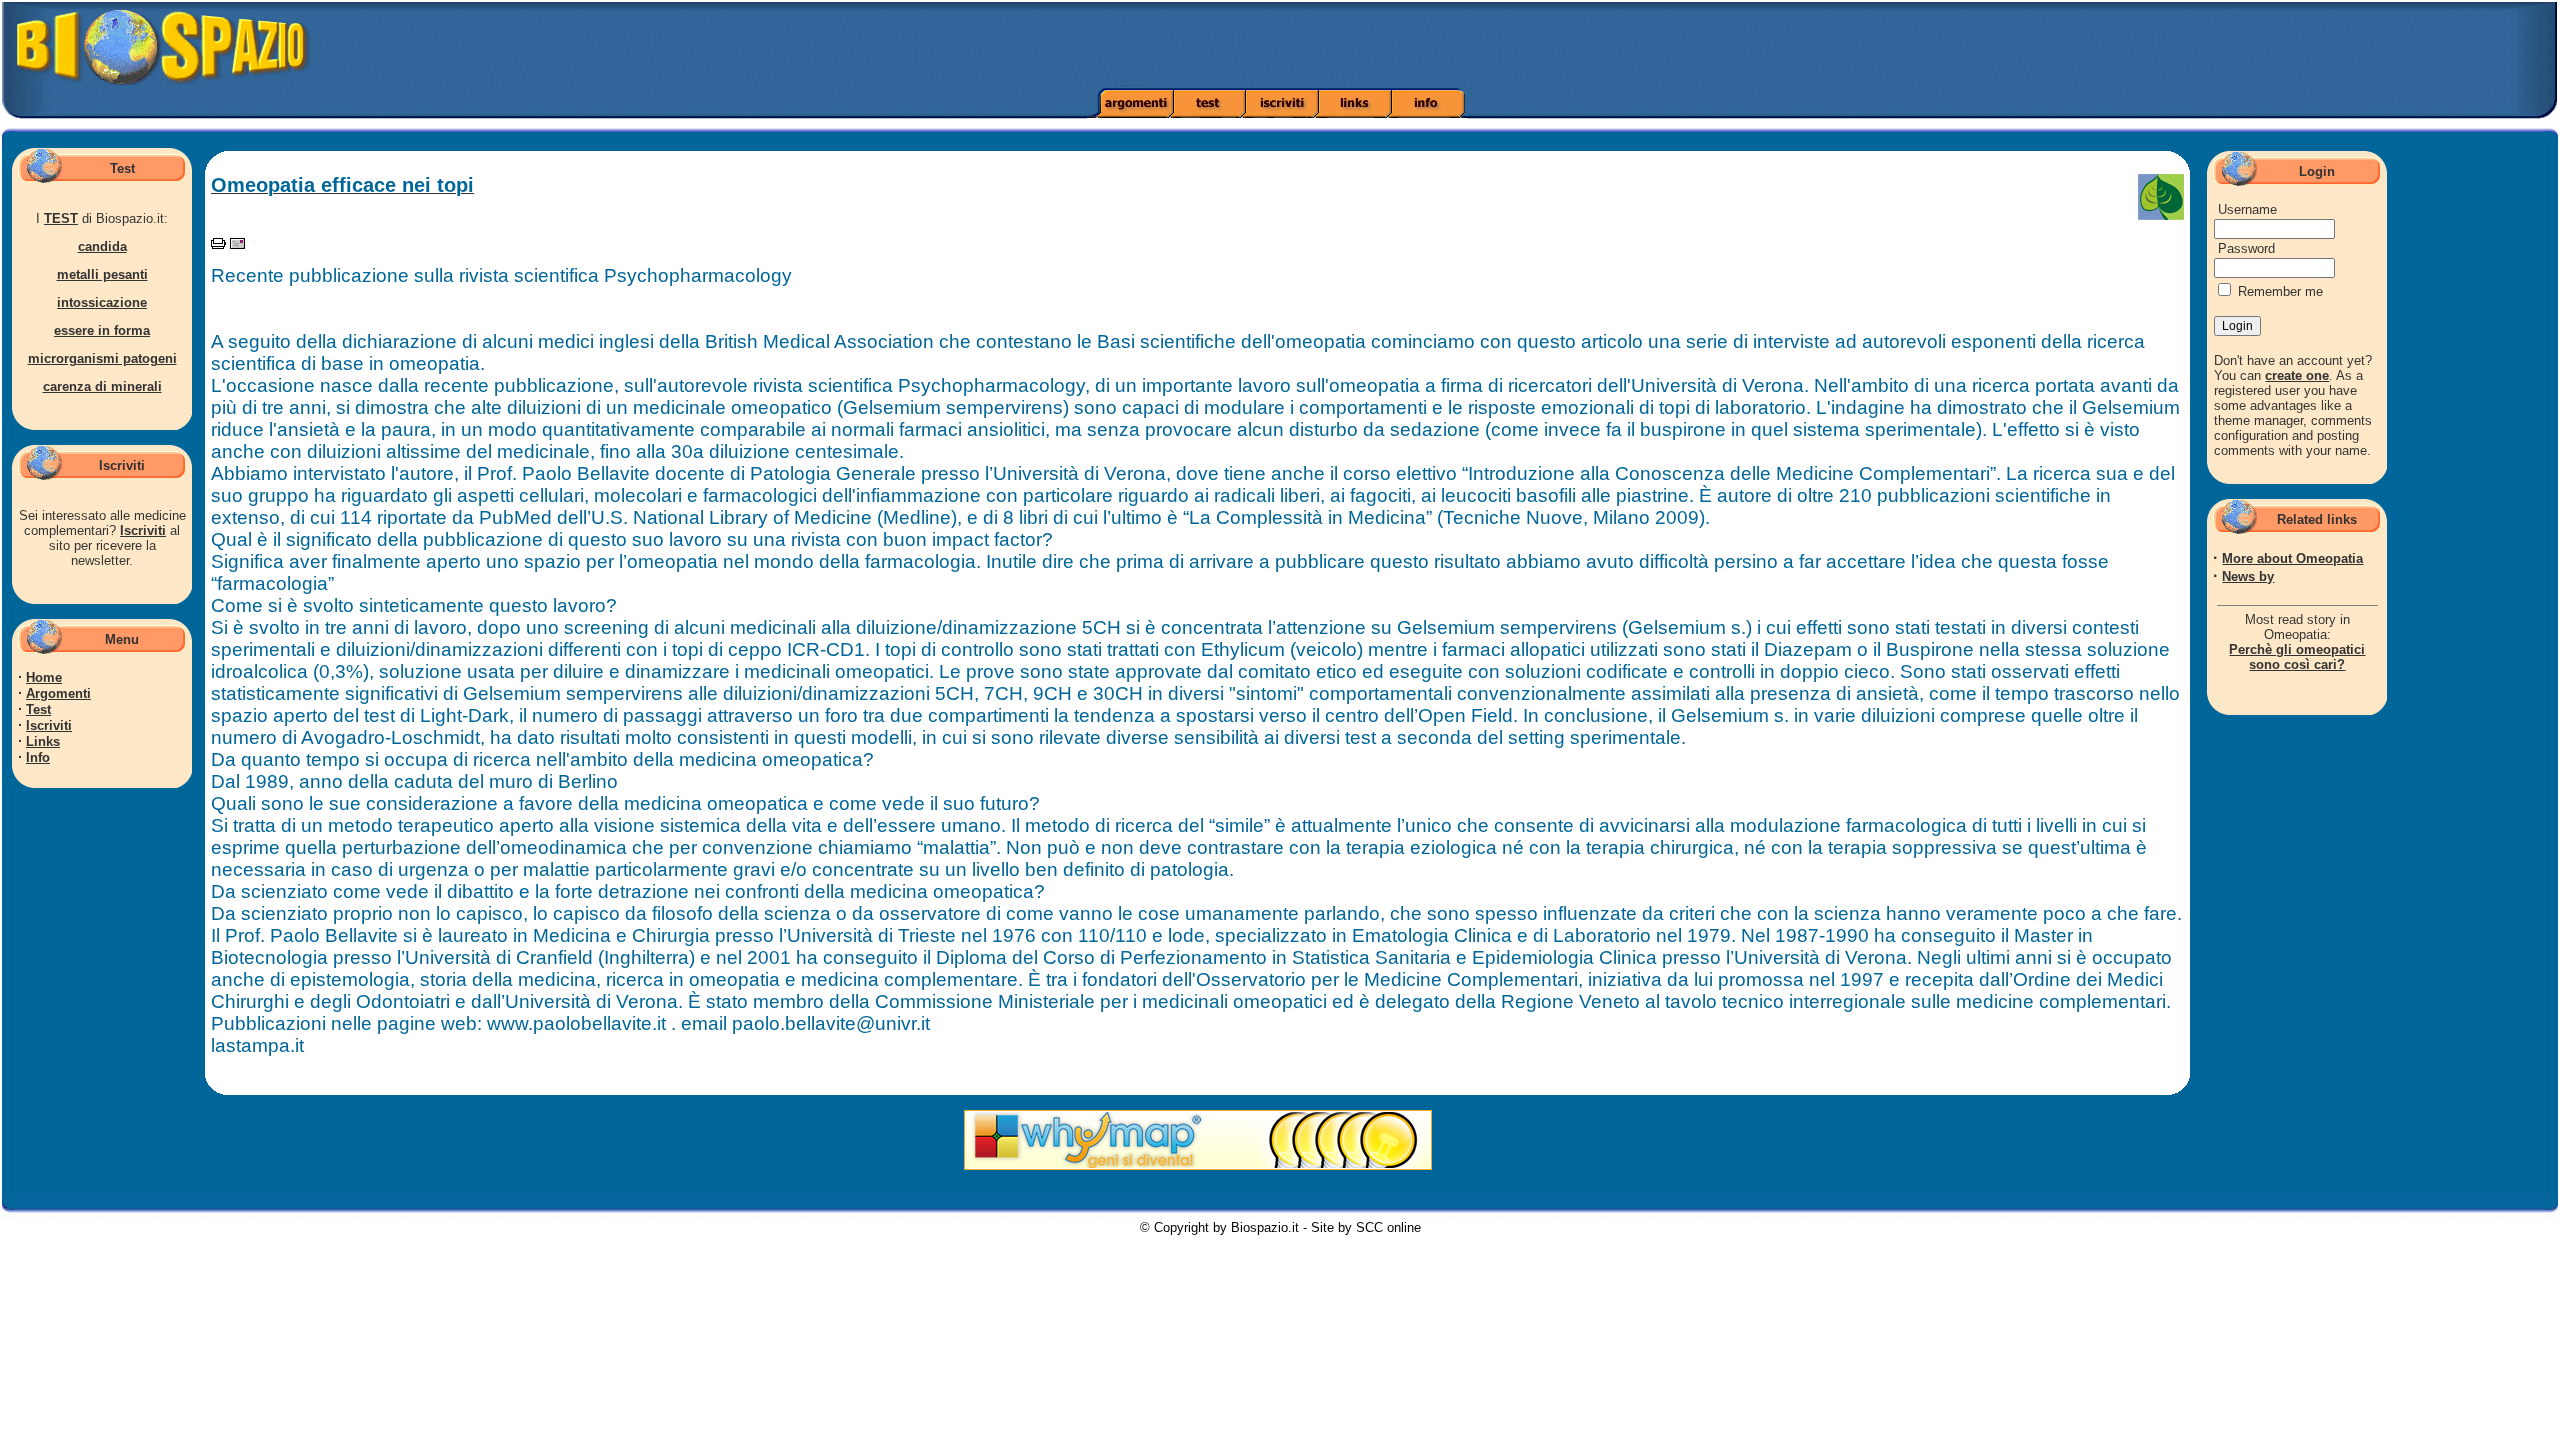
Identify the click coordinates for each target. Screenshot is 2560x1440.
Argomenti (58, 693)
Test (38, 709)
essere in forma (102, 330)
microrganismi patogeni (102, 358)
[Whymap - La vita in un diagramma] (1198, 1165)
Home (44, 677)
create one (2297, 375)
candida (102, 246)
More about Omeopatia (2292, 558)
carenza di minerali (102, 386)
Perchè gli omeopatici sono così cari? (2297, 657)
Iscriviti (143, 530)
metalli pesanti (102, 274)
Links (43, 741)
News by (2248, 576)
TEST (61, 218)
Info (38, 757)
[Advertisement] (1802, 45)
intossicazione (102, 302)
